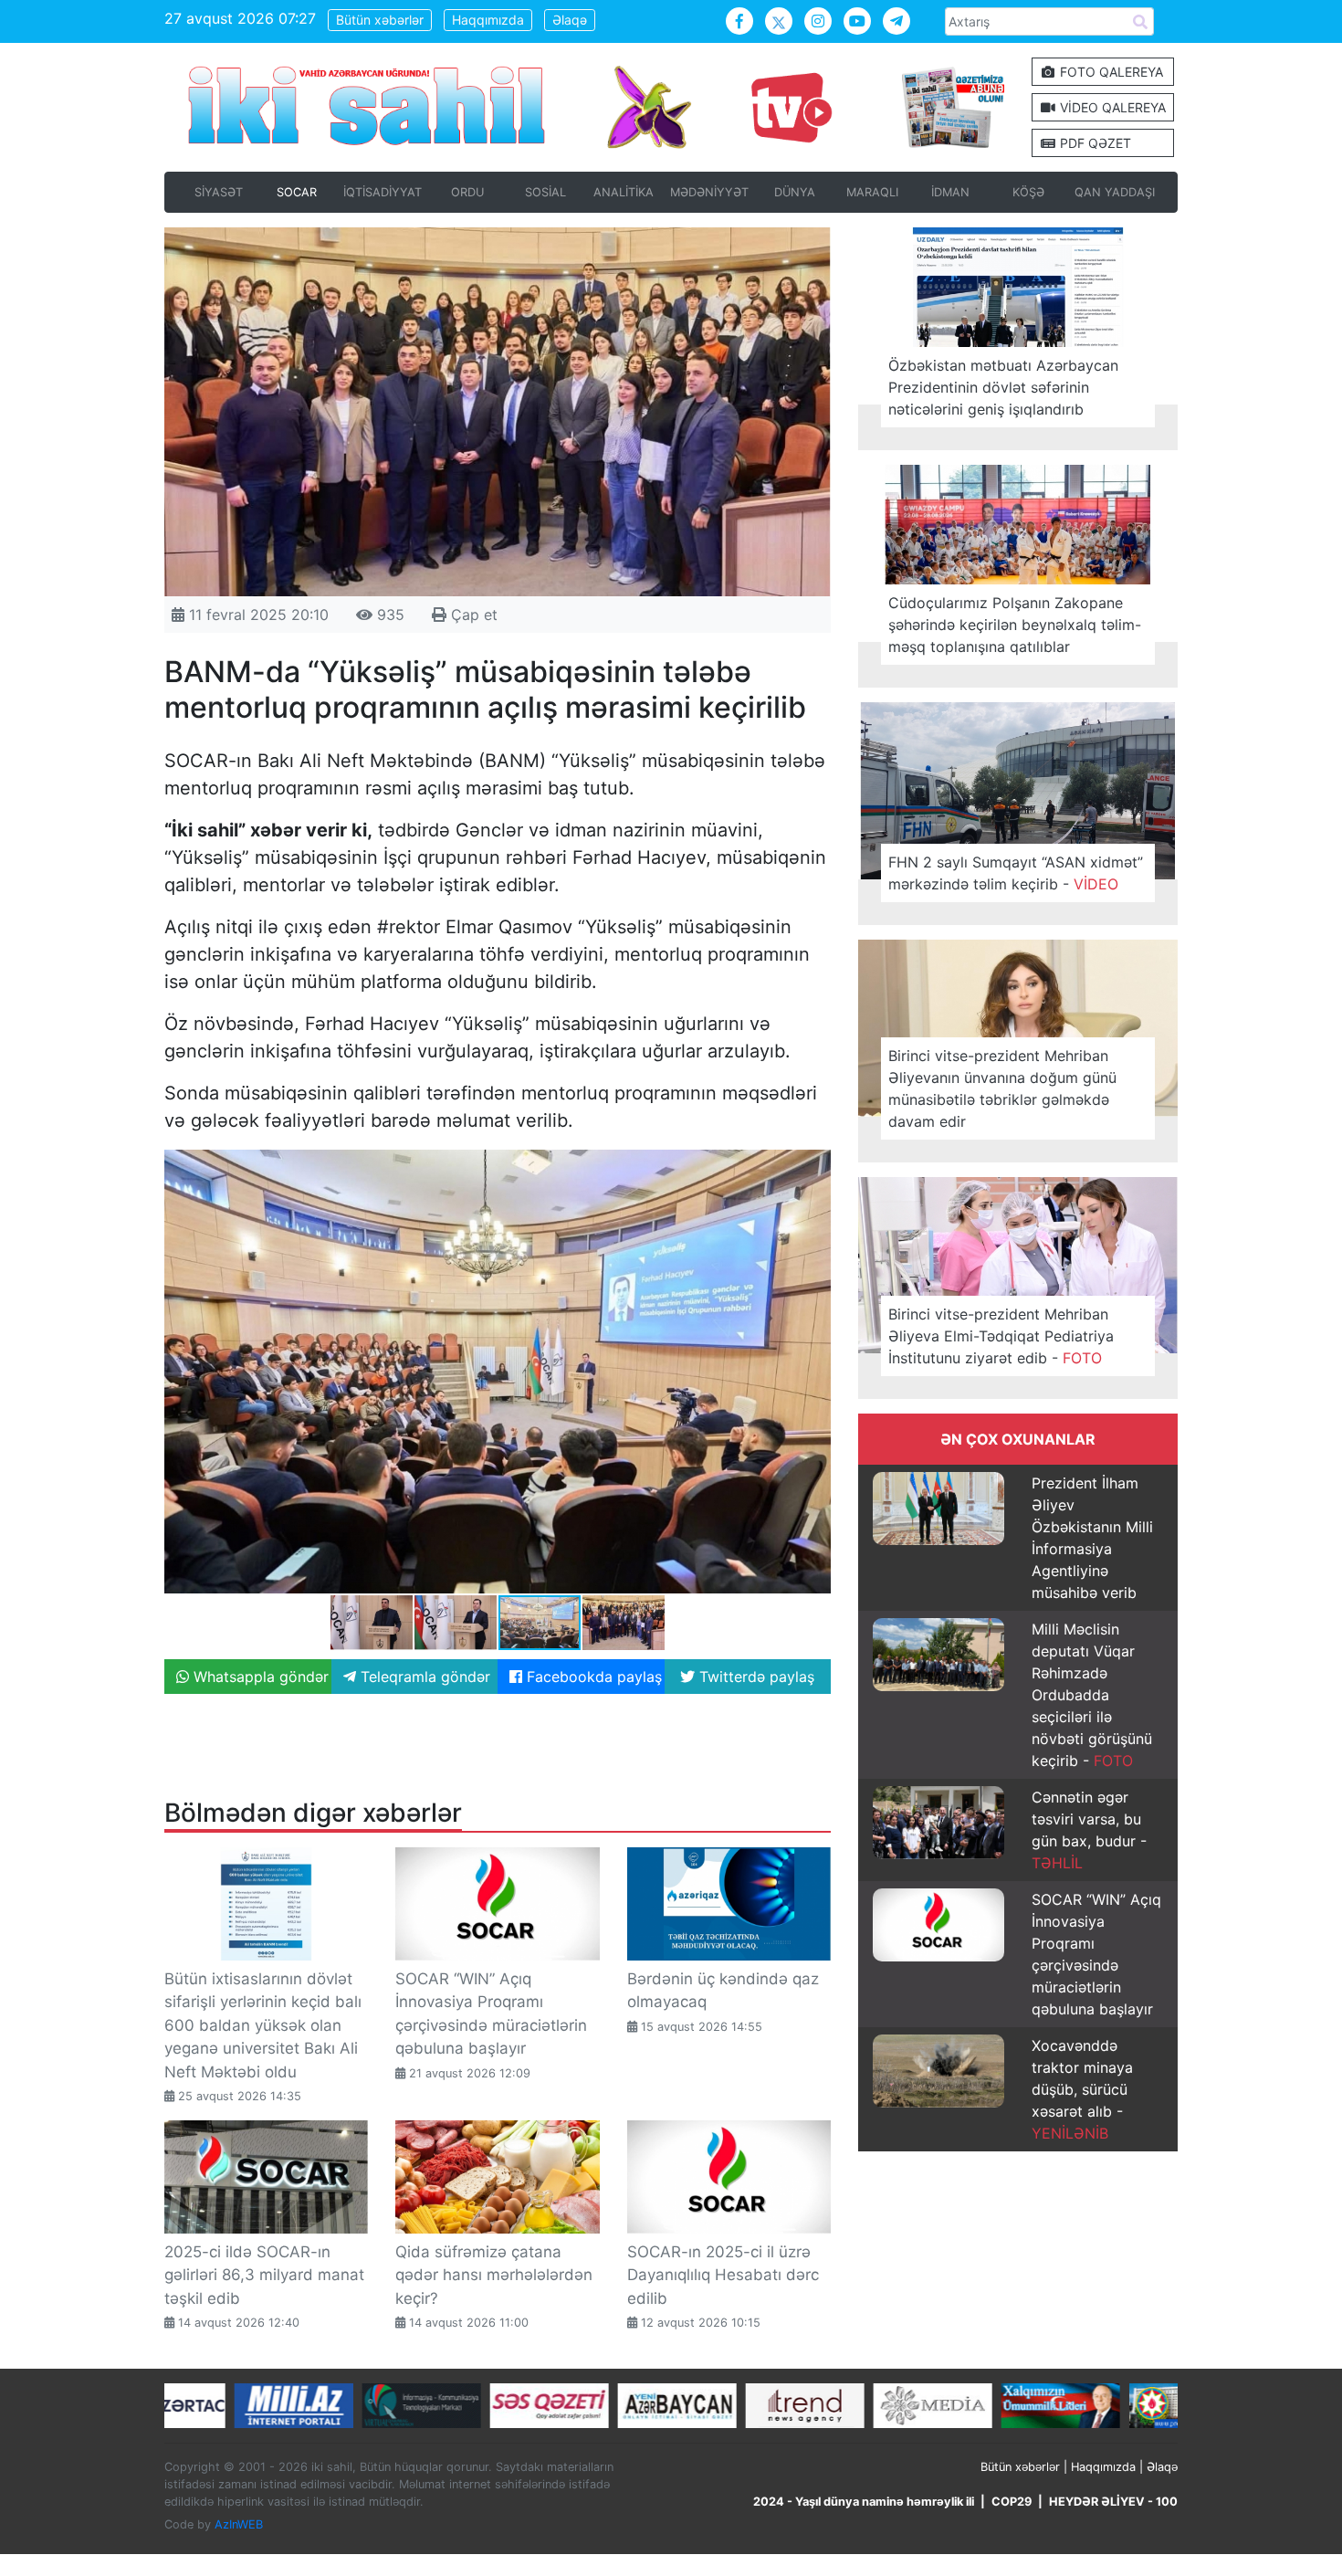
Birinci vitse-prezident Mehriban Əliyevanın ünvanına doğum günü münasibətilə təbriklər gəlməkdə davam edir (1002, 1088)
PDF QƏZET (1094, 143)
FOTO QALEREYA (1110, 72)
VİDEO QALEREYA (1111, 107)
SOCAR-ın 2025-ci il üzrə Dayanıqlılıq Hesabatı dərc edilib (723, 2275)
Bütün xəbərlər (380, 20)
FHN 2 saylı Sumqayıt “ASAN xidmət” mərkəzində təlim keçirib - (1016, 873)
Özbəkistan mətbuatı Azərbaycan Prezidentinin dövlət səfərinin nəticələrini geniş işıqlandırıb (1003, 387)
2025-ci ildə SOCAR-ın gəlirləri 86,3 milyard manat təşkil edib (264, 2275)
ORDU (467, 192)
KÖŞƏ (1028, 192)
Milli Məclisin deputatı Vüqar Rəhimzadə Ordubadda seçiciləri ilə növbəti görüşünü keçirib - (1092, 1695)
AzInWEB (239, 2524)
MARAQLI (872, 192)
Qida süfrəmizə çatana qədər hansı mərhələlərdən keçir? (494, 2275)
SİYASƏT (219, 192)
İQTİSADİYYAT (383, 192)
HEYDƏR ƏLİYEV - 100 (1113, 2502)
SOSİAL (545, 192)
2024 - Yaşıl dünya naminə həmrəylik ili (864, 2502)
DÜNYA (795, 192)
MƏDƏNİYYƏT (709, 192)
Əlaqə (570, 20)
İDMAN (950, 192)
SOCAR (297, 192)
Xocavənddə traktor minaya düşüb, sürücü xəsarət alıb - (1082, 2089)
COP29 (1012, 2502)
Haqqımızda (488, 20)
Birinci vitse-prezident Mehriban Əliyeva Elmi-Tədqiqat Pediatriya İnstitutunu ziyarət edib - (1001, 1336)
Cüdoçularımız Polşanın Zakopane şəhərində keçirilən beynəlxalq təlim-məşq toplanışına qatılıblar (1015, 625)
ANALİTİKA (624, 192)
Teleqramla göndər (423, 1677)
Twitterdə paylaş (755, 1677)
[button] (814, 1165)
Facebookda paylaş (592, 1677)
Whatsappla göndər (259, 1677)
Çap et (472, 615)
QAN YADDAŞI (1115, 192)
